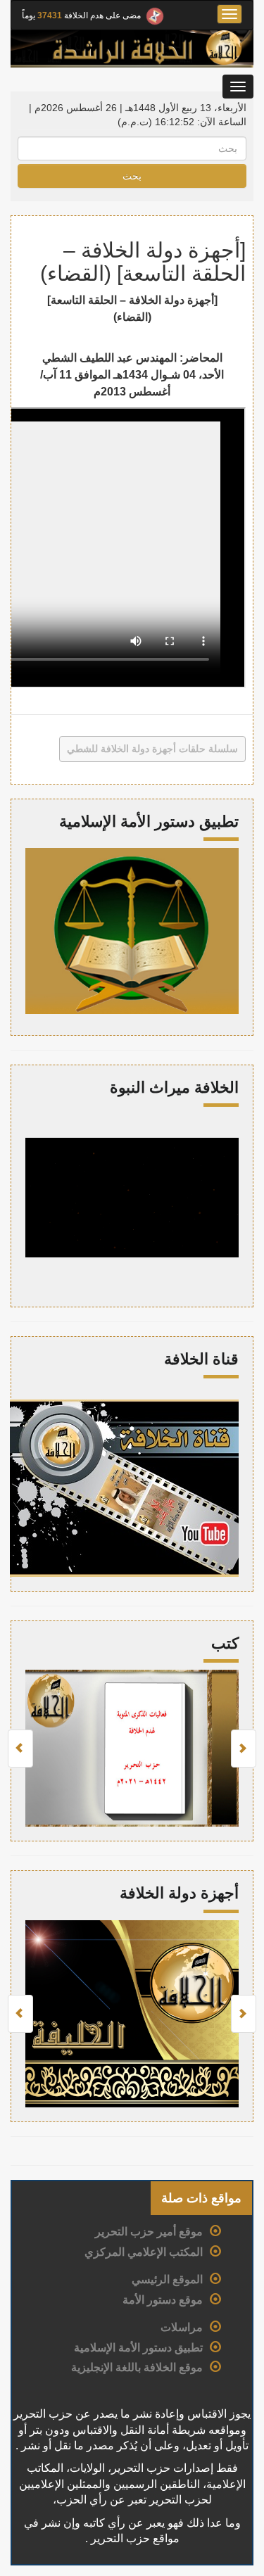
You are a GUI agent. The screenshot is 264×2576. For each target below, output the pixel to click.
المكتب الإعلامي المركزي (144, 2252)
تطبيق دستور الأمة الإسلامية (138, 2348)
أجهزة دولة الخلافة (179, 1893)
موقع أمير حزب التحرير (149, 2232)
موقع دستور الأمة (163, 2300)
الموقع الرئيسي (167, 2279)
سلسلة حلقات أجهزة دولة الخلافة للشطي (152, 749)
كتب (225, 1643)
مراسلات (182, 2327)
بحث (132, 176)
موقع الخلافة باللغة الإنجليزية (137, 2367)
